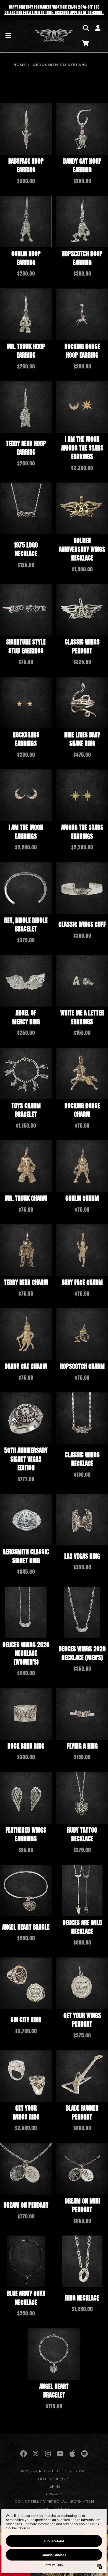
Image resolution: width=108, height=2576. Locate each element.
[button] (102, 30)
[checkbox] (55, 140)
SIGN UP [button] (54, 158)
